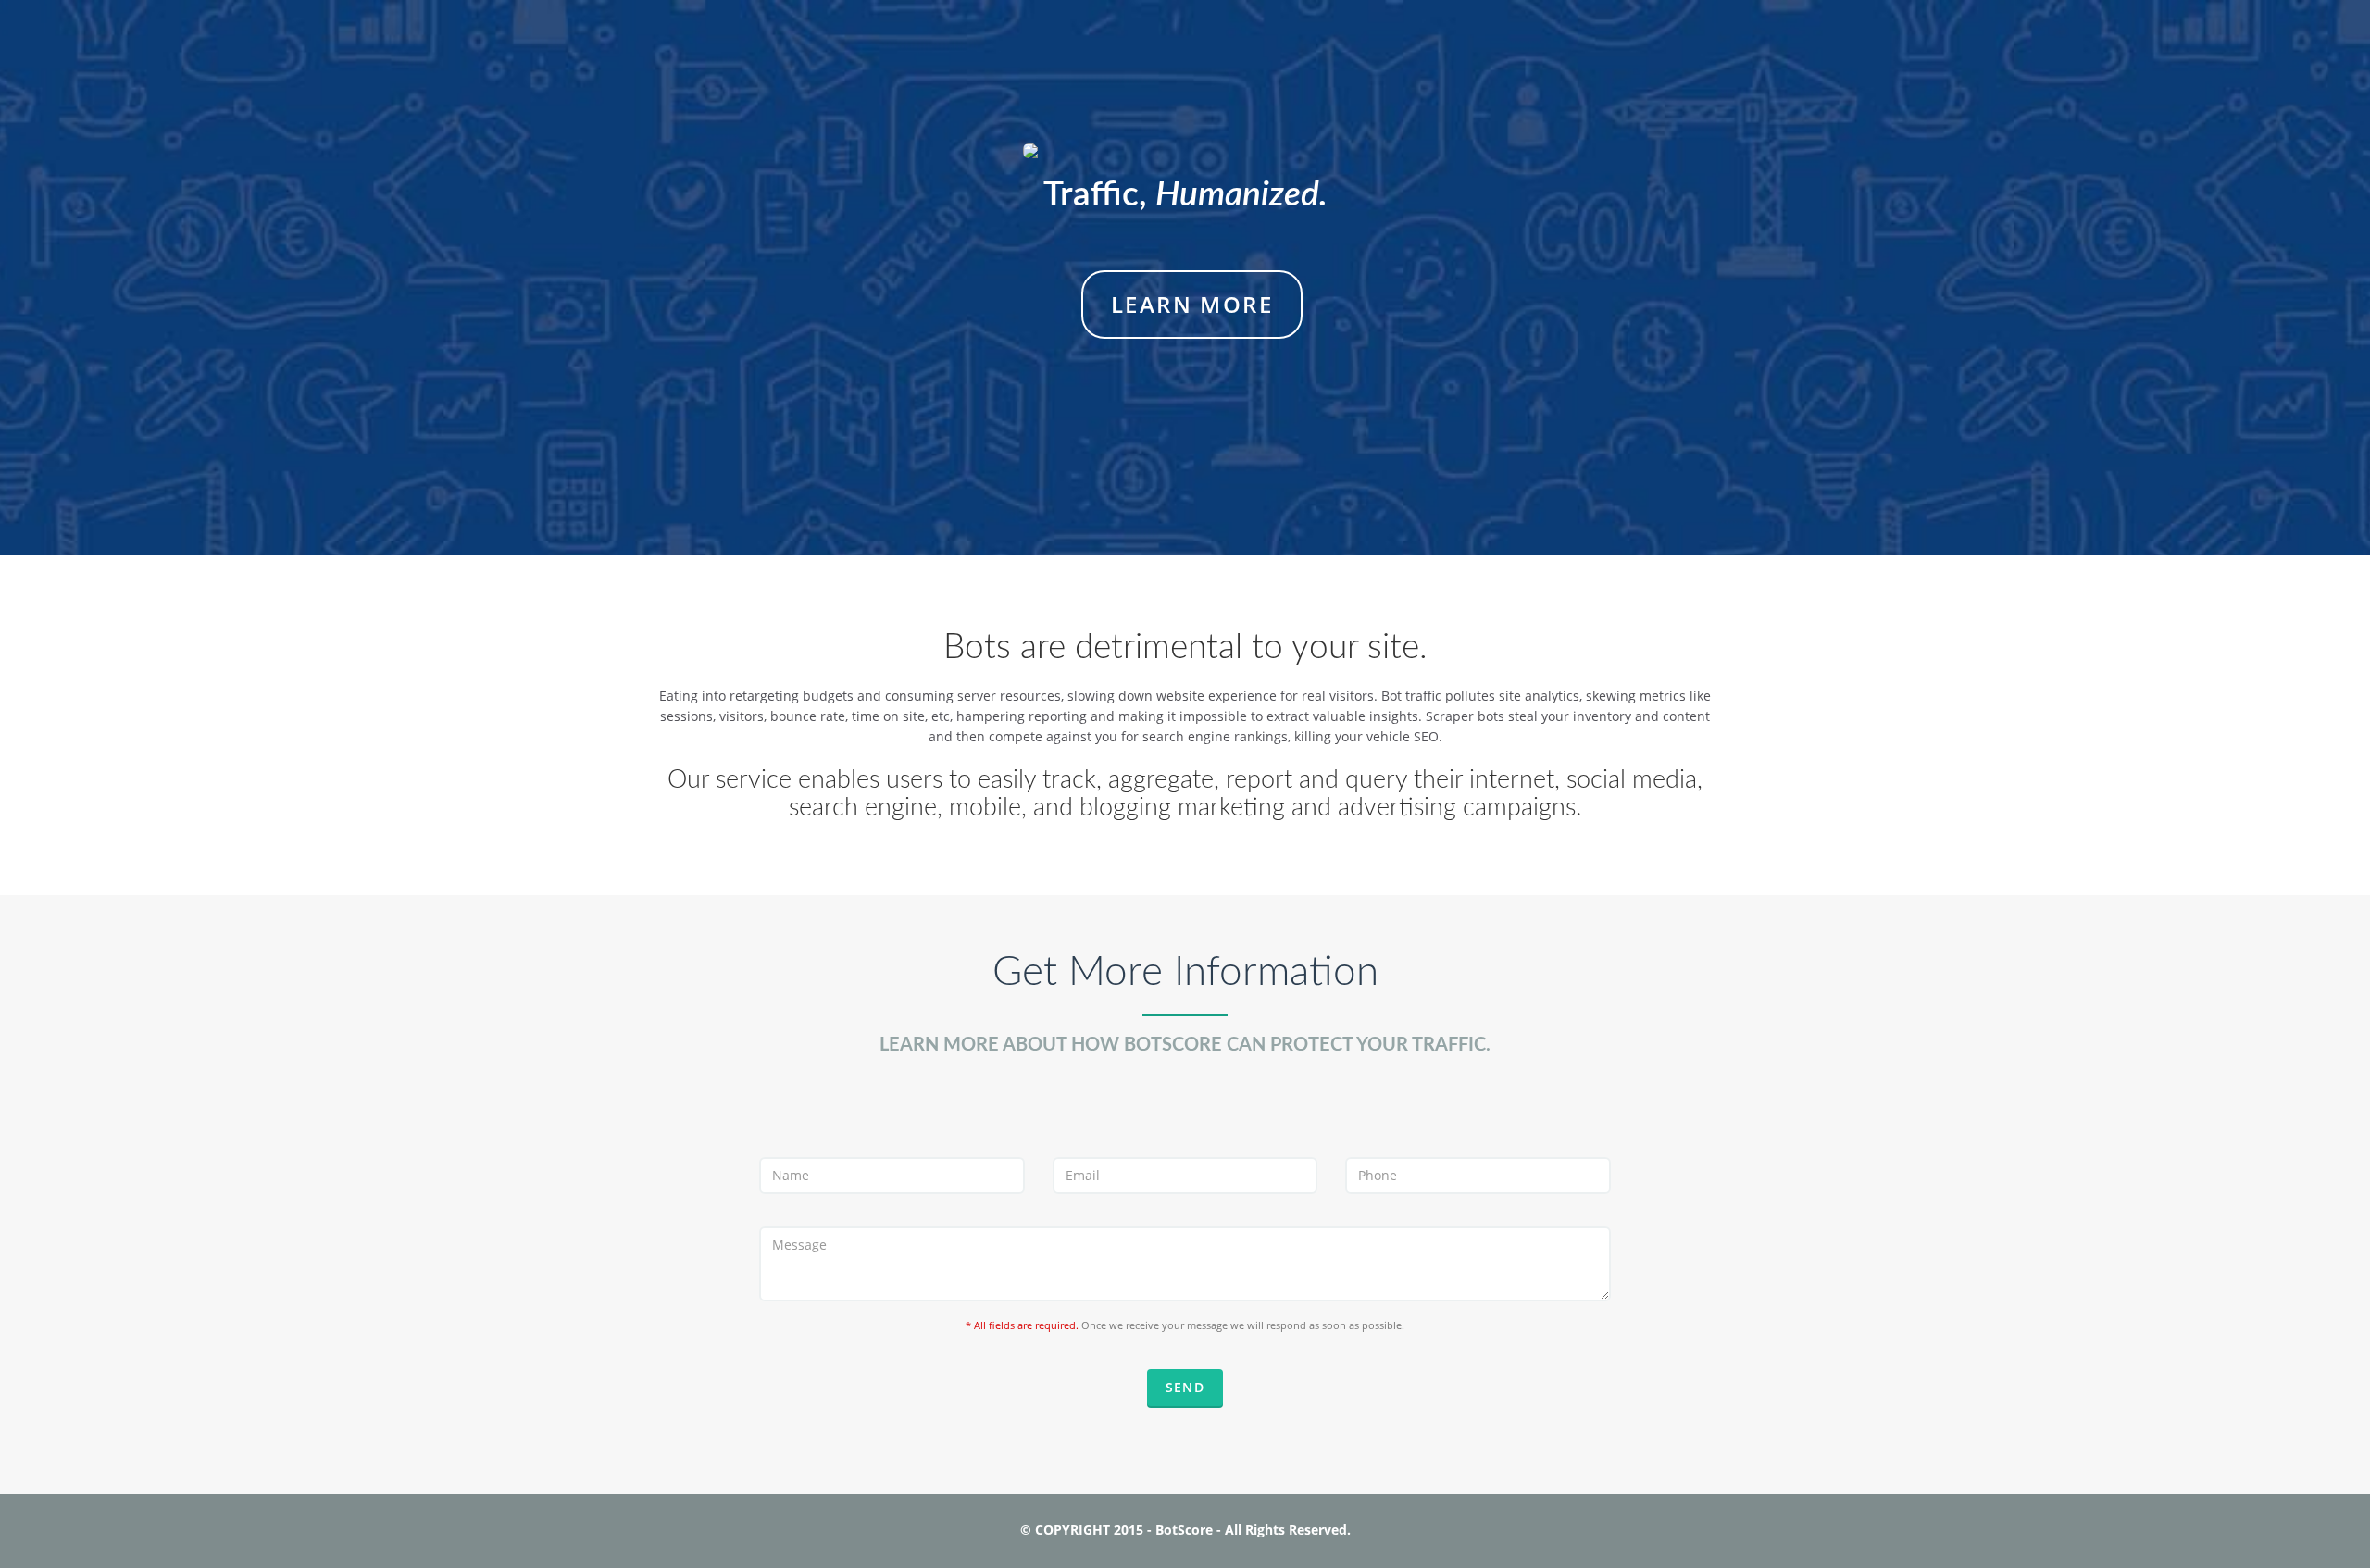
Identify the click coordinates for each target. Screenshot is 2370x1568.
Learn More (1192, 304)
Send (1185, 1387)
